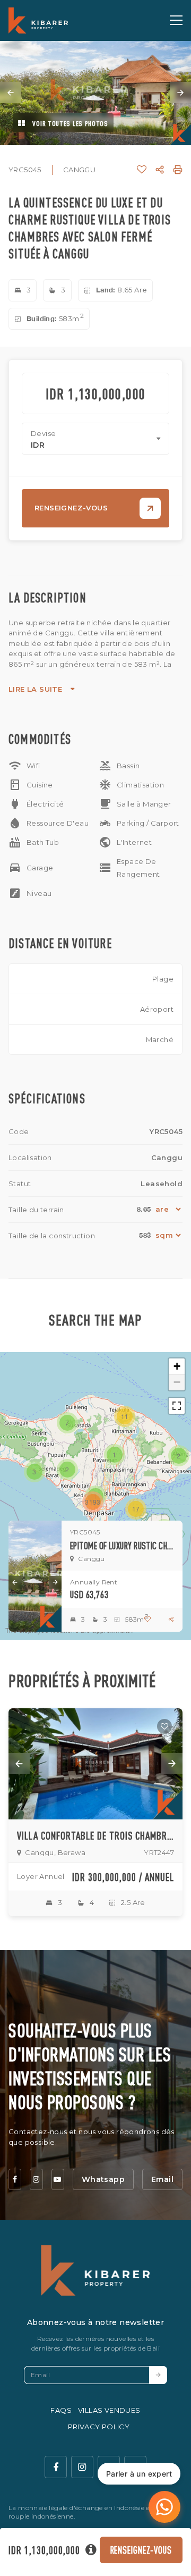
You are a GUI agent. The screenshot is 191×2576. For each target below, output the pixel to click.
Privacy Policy (99, 2427)
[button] (115, 1455)
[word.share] (160, 170)
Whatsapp (103, 2179)
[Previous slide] (11, 93)
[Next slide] (180, 93)
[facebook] (15, 2179)
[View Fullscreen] (177, 1406)
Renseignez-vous (141, 2550)
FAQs (61, 2410)
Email (162, 2179)
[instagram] (36, 2179)
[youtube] (58, 2179)
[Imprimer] (178, 170)
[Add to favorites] (164, 1726)
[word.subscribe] (158, 2375)
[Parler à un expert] (164, 2507)
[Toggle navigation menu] (176, 20)
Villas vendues (109, 2410)
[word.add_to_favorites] (142, 170)
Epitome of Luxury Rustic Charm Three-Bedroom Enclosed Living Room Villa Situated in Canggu (122, 1546)
